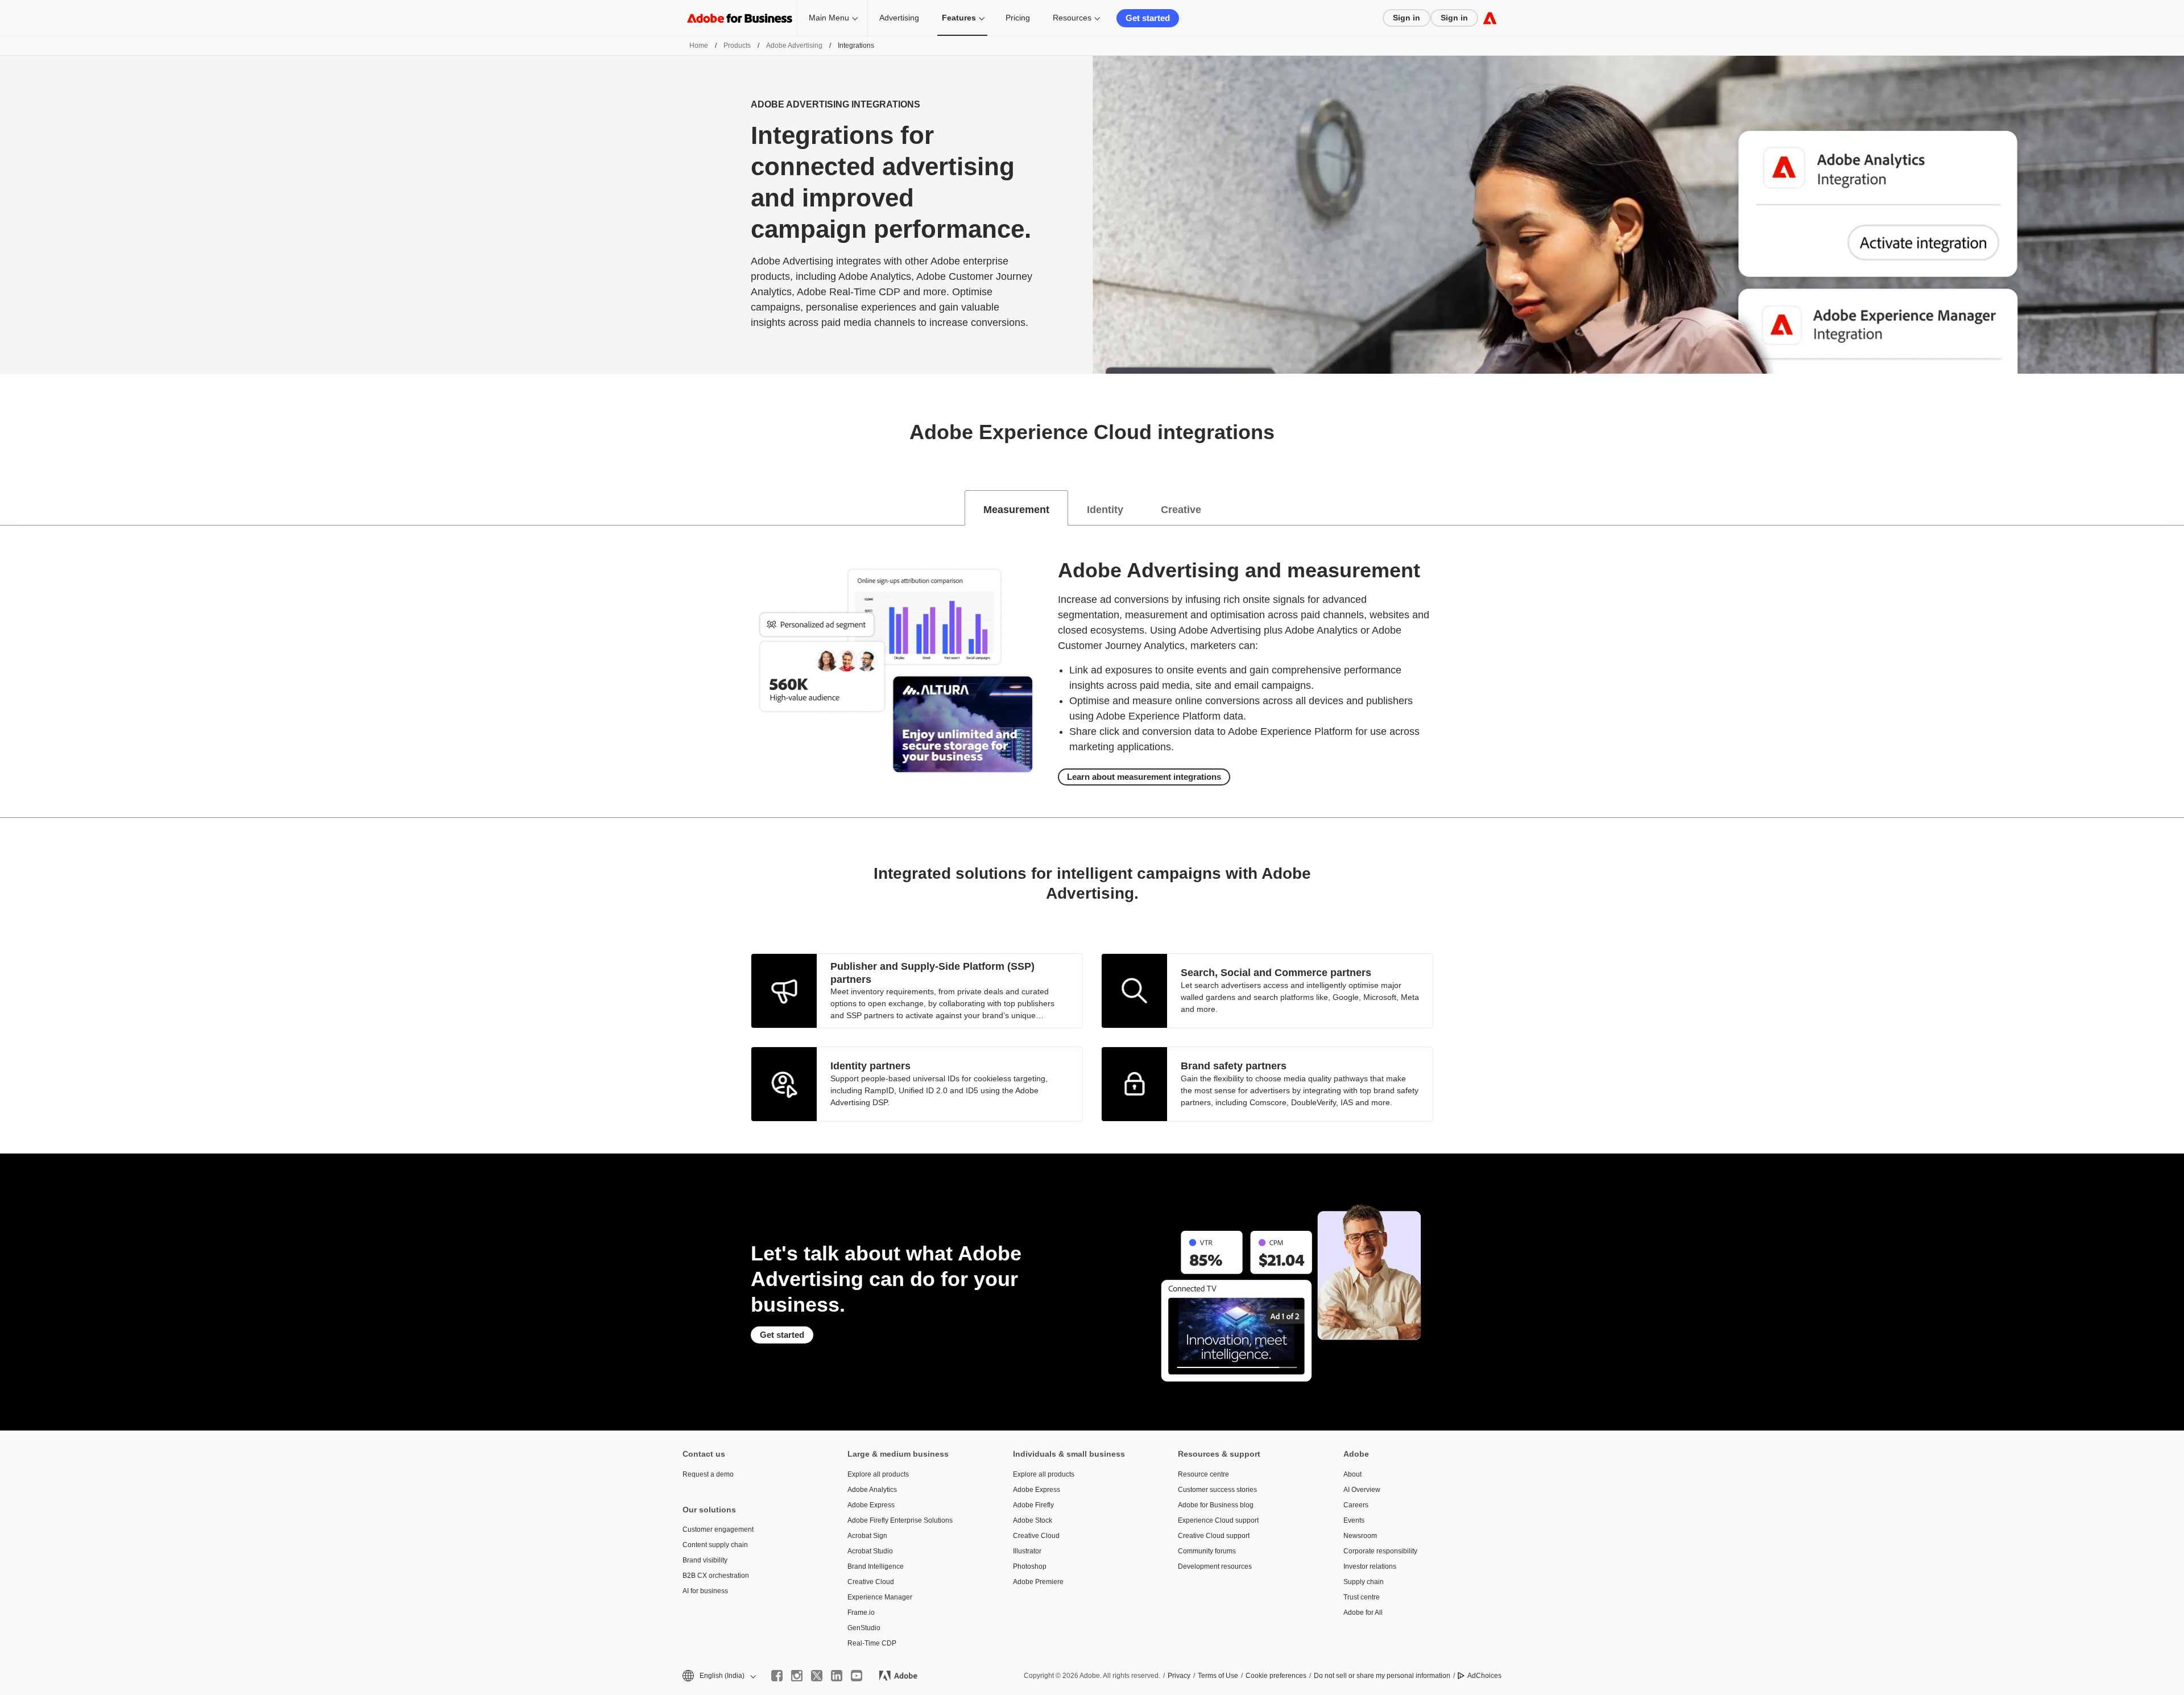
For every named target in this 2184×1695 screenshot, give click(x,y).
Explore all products (878, 1474)
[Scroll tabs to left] (9, 508)
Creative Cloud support (1214, 1536)
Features (959, 18)
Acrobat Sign (867, 1536)
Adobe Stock (1033, 1520)
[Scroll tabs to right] (2175, 508)
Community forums (1207, 1551)
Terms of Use (1218, 1676)
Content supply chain (715, 1545)
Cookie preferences (1276, 1676)
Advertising (899, 18)
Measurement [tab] (1016, 510)
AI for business (705, 1591)
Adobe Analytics (872, 1490)
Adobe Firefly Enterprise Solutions (900, 1520)
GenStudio (864, 1628)
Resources (1072, 18)
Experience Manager (880, 1597)
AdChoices (1484, 1676)
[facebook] (777, 1676)
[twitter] (817, 1676)
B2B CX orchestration (716, 1576)
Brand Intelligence (876, 1566)
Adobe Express (871, 1505)
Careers (1356, 1505)
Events (1354, 1520)
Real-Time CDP (872, 1643)
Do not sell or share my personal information (1382, 1676)
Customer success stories (1217, 1490)
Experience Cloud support (1218, 1520)
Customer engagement (718, 1529)
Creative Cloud (871, 1582)
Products (737, 46)
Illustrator (1027, 1551)
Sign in (1407, 18)
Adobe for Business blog (1216, 1505)
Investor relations (1370, 1566)
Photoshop (1030, 1566)
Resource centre (1203, 1474)
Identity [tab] (1105, 510)
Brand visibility (705, 1560)
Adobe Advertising (794, 46)
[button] (718, 1676)
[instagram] (797, 1676)
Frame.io (861, 1613)
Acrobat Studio (870, 1551)
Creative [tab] (1181, 510)
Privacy (1179, 1676)
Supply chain (1364, 1582)
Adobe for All (1363, 1613)
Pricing (1018, 18)
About (1352, 1474)
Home (699, 46)
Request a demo (708, 1474)
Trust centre (1362, 1597)
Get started (1148, 18)
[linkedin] (837, 1676)
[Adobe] (1490, 18)
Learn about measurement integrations (1144, 777)
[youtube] (857, 1676)
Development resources (1215, 1566)
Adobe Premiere (1038, 1582)
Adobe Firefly (1033, 1505)
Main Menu (829, 18)
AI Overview (1362, 1490)
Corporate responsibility (1380, 1551)
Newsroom (1360, 1536)
